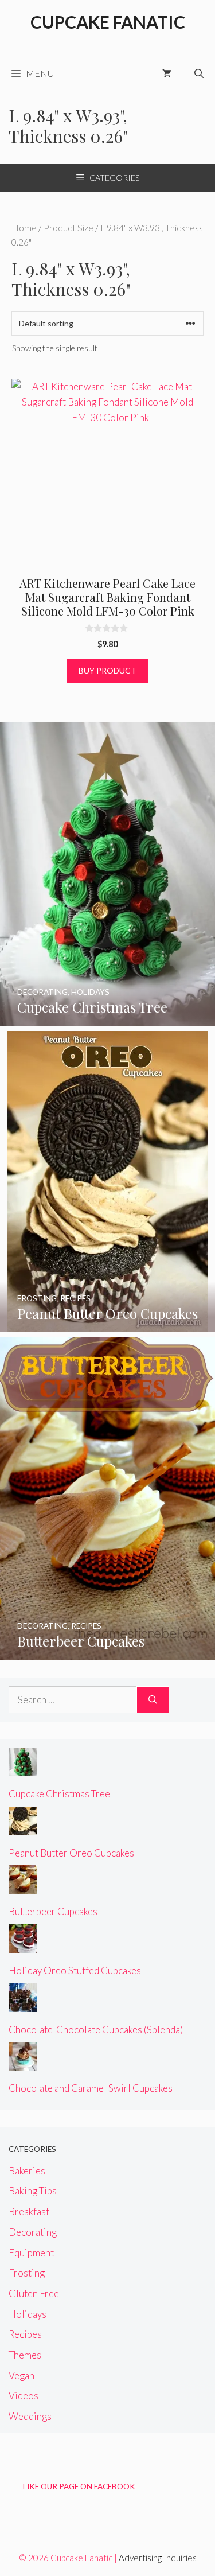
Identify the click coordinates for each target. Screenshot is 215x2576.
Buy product (107, 670)
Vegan (21, 2375)
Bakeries (27, 2171)
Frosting (27, 2273)
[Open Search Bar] (199, 73)
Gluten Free (34, 2293)
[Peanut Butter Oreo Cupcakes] (108, 1324)
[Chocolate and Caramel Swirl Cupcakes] (23, 2063)
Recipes (25, 2334)
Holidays (28, 2314)
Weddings (30, 2416)
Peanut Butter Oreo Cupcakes (71, 1853)
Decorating (33, 2232)
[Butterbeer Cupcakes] (107, 1652)
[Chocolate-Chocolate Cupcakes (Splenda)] (23, 2004)
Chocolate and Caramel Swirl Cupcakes (91, 2088)
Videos (24, 2396)
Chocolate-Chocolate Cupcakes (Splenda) (96, 2030)
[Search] (153, 1700)
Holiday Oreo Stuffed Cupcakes (75, 1970)
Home (24, 228)
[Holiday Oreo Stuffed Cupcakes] (23, 1945)
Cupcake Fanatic (108, 22)
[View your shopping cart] (167, 73)
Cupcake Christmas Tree (59, 1794)
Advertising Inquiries (158, 2558)
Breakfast (29, 2211)
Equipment (31, 2253)
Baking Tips (33, 2191)
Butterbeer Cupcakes (53, 1911)
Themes (25, 2355)
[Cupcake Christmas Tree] (107, 1019)
